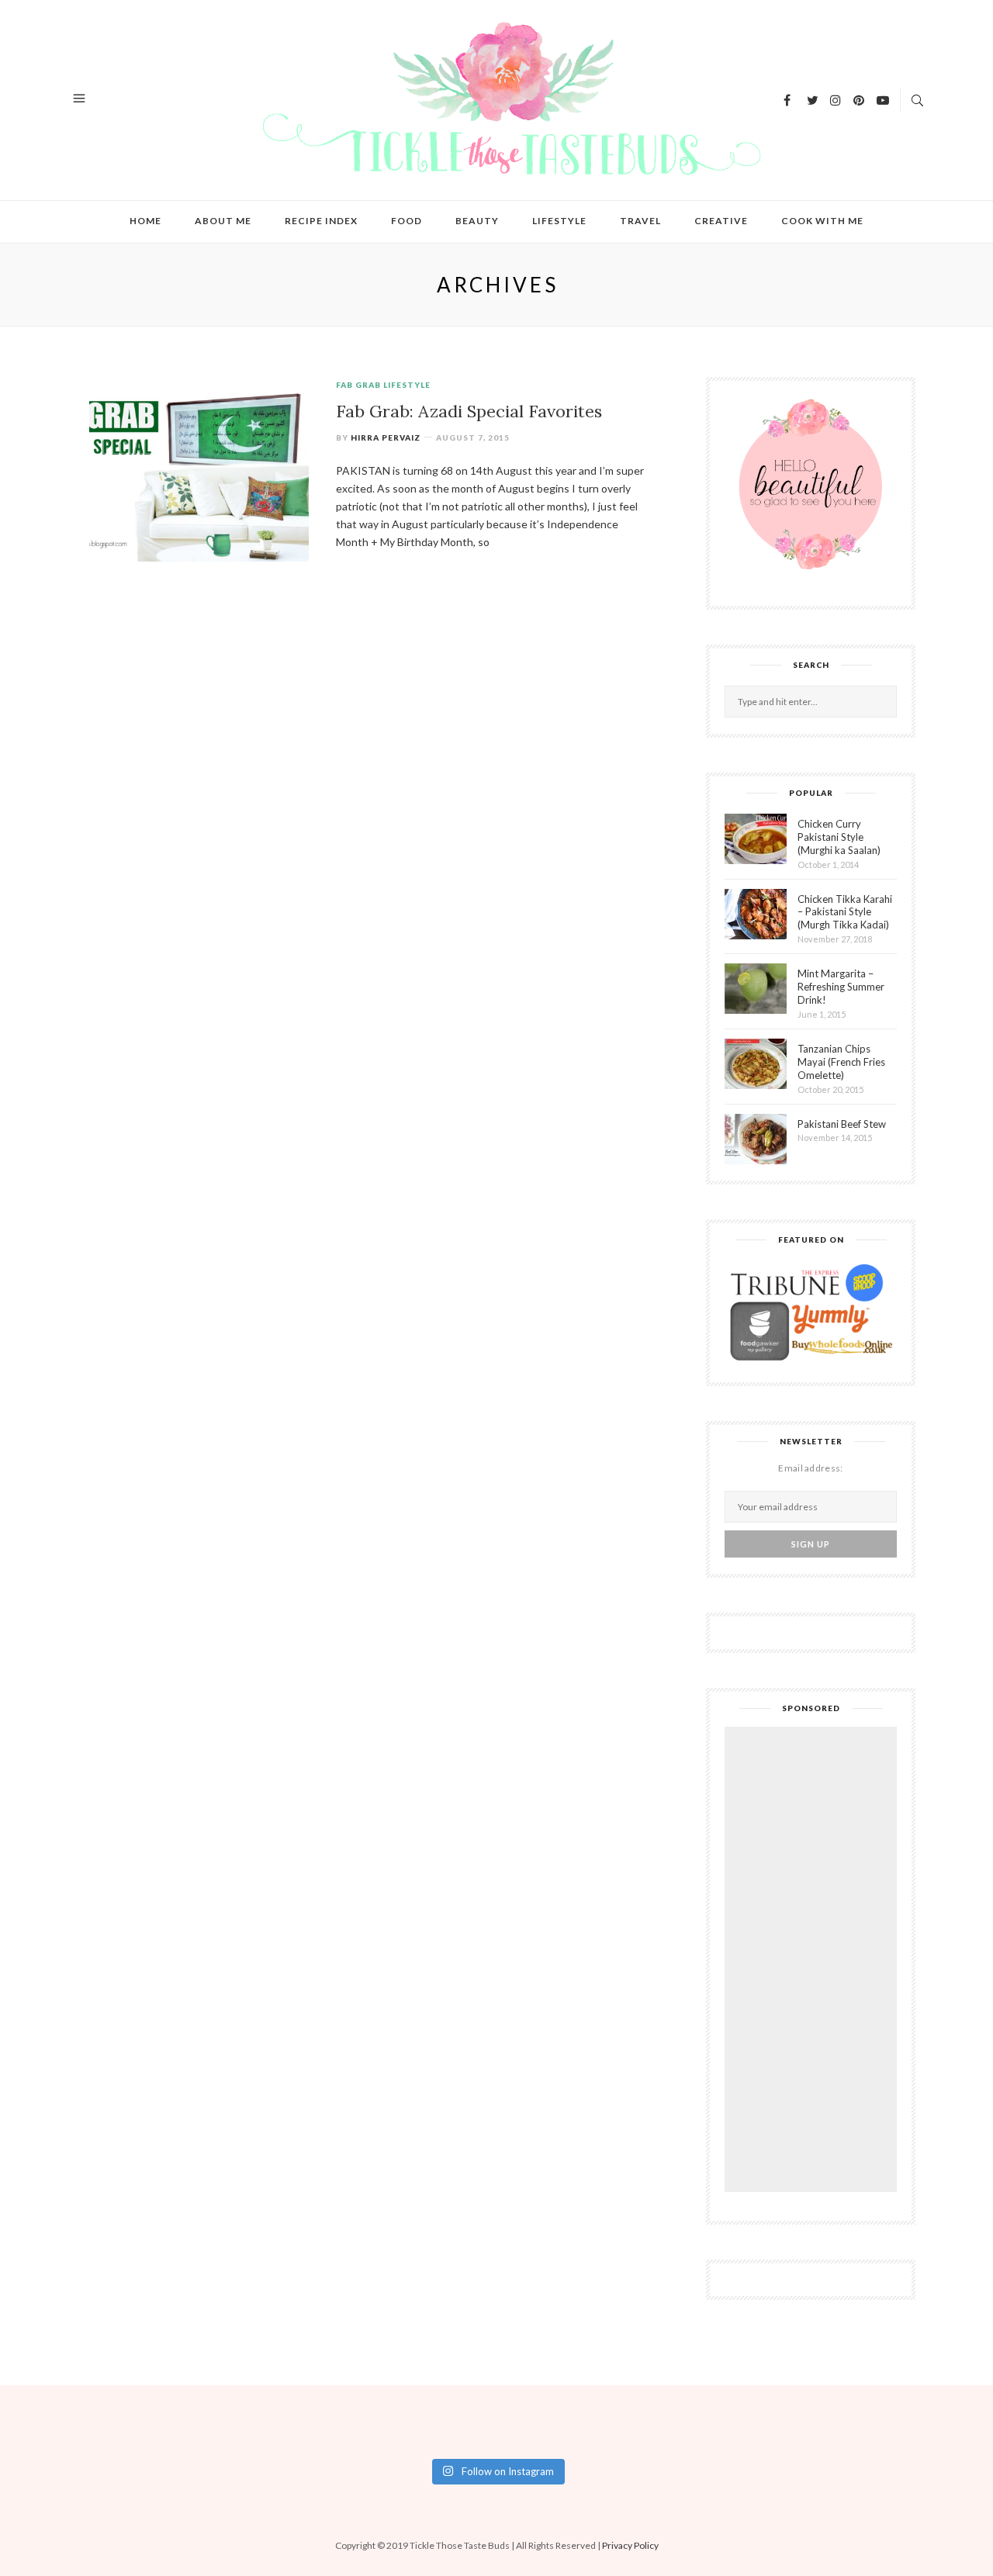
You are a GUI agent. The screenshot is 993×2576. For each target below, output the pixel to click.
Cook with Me (822, 221)
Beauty (477, 221)
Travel (640, 221)
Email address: (810, 1468)
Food (407, 221)
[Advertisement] (815, 1962)
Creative (721, 221)
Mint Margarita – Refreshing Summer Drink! (841, 987)
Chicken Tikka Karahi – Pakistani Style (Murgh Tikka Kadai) (845, 912)
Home (145, 221)
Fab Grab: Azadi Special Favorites (469, 411)
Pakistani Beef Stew (842, 1124)
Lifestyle (559, 221)
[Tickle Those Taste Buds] (498, 98)
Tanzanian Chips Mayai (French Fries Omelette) (841, 1062)
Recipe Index (321, 221)
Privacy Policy (630, 2545)
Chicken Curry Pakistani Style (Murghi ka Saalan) (839, 837)
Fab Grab (358, 385)
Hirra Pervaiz (386, 437)
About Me (223, 221)
